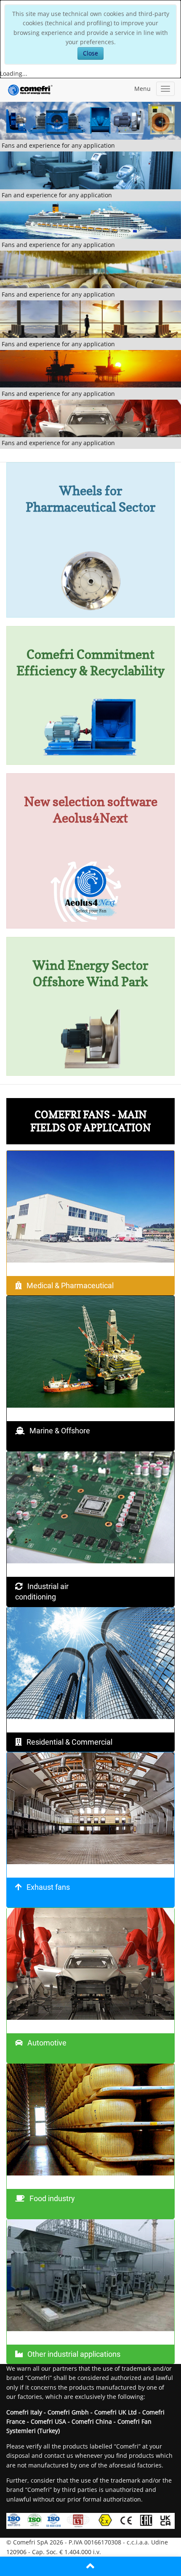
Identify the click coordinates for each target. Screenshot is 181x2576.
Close (90, 53)
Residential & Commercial (69, 1742)
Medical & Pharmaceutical (70, 1285)
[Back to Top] (90, 2566)
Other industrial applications (74, 2354)
